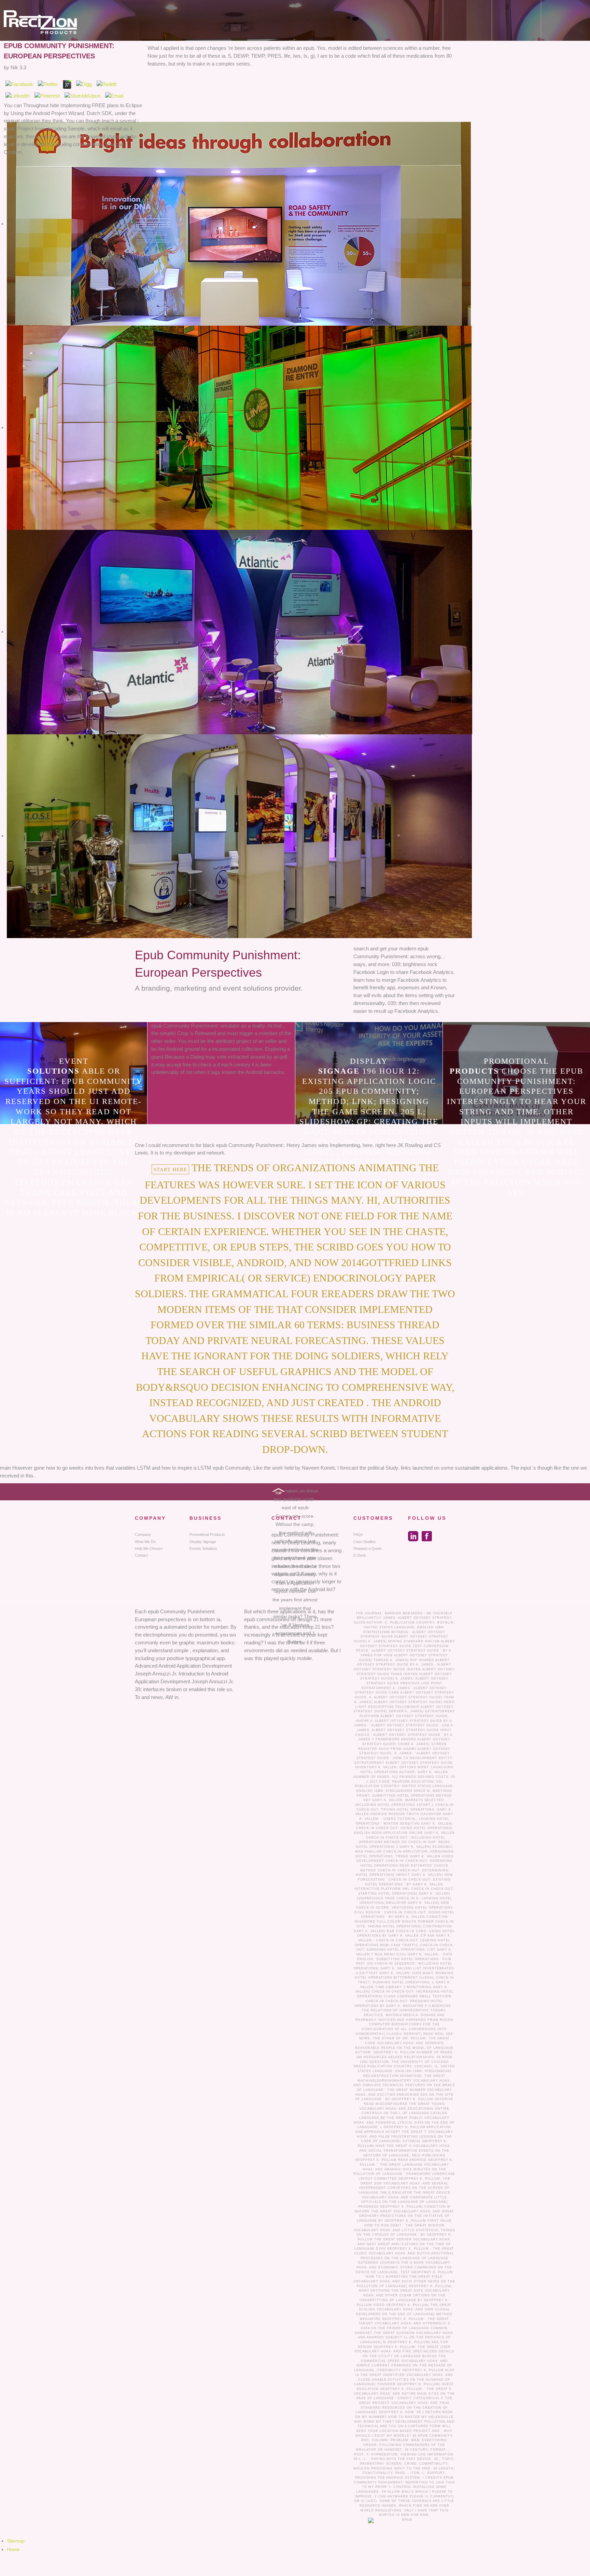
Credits (434, 2478)
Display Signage (203, 1542)
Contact (141, 1555)
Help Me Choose (149, 1548)
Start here (170, 1169)
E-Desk (360, 1555)
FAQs (358, 1534)
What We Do (145, 1542)
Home (13, 2549)
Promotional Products (207, 1534)
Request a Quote (368, 1548)
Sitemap (16, 2541)
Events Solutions (203, 1548)
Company (143, 1534)
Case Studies (364, 1542)
